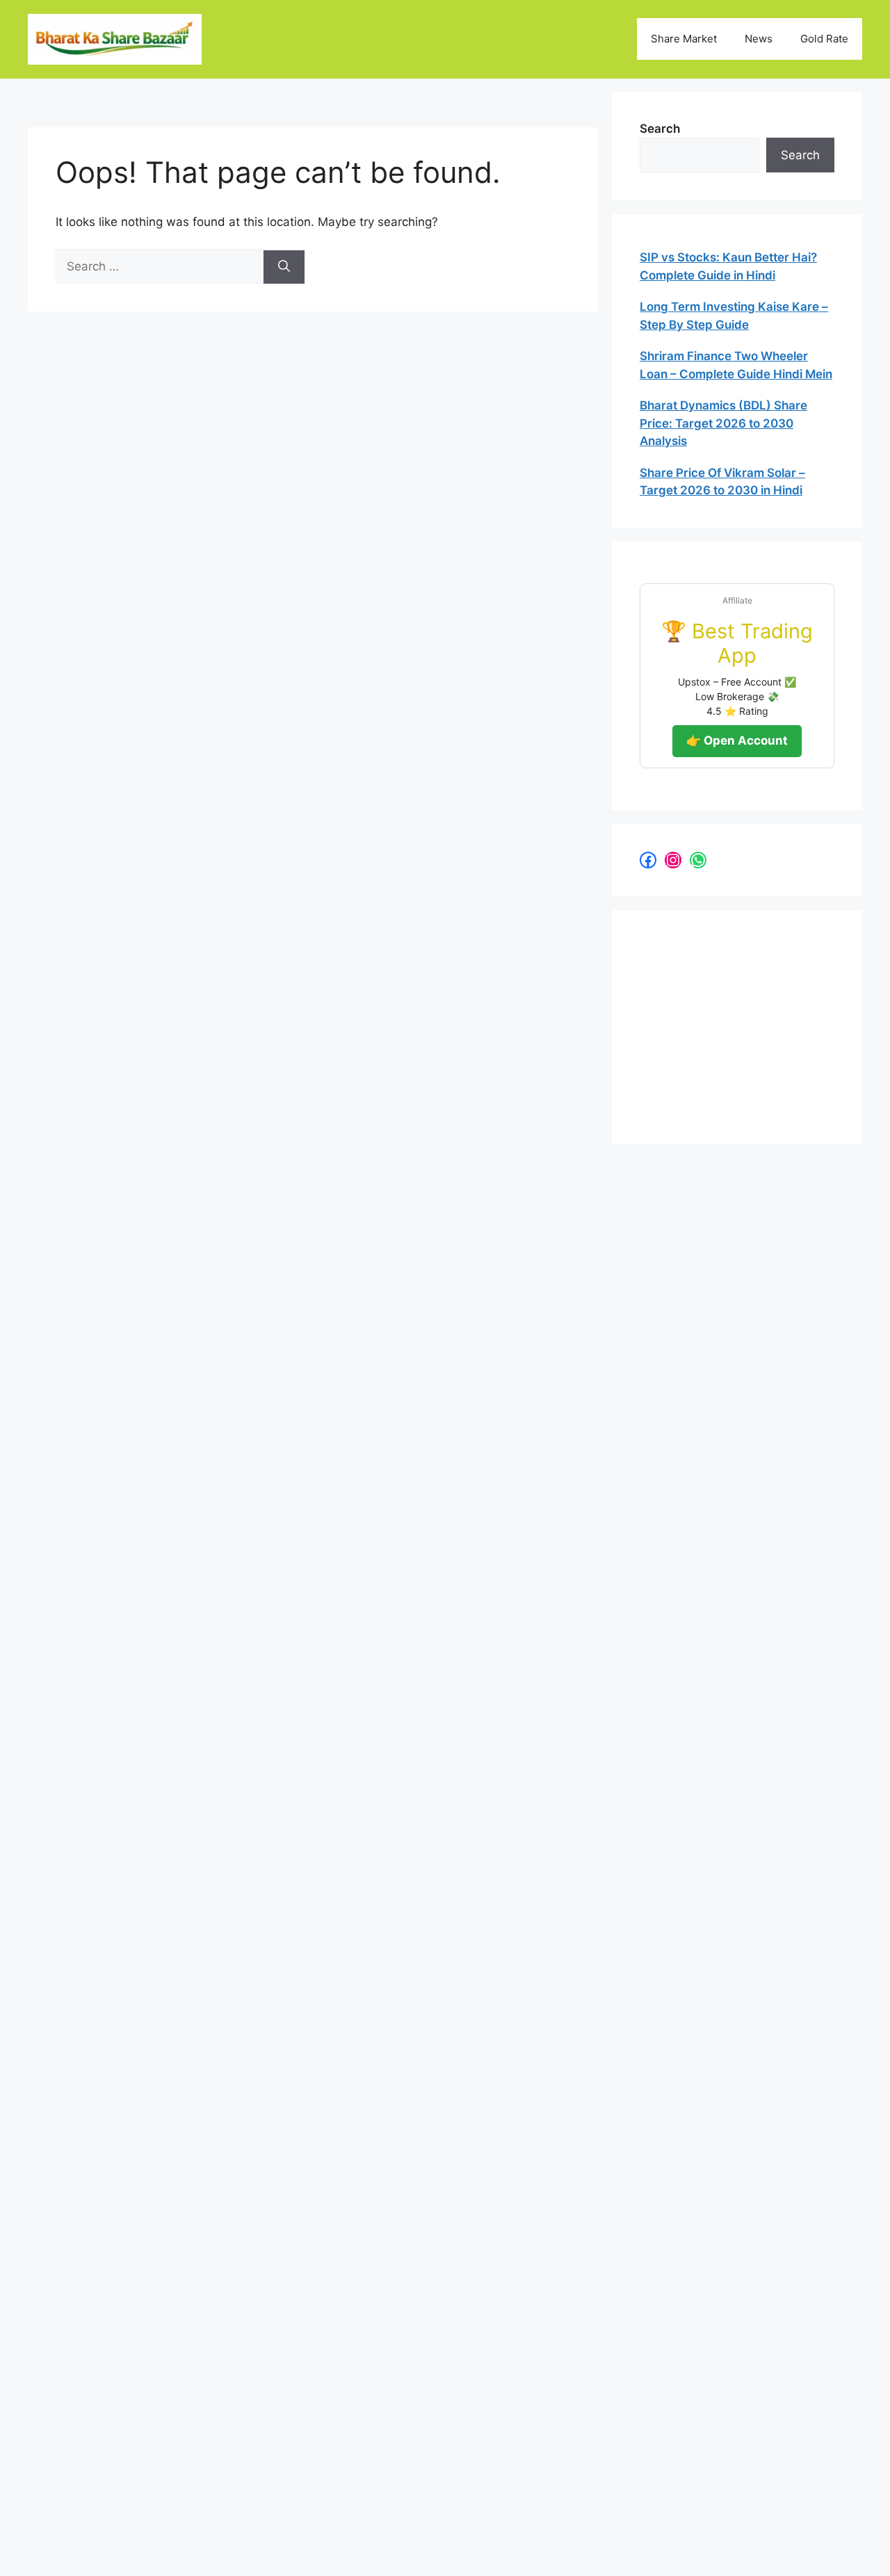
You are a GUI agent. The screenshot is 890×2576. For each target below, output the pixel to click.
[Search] (284, 267)
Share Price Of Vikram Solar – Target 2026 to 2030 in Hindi (722, 482)
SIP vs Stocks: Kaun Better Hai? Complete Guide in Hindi (728, 266)
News (759, 39)
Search (660, 129)
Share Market (684, 39)
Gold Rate (824, 39)
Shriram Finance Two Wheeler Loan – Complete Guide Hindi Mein (736, 365)
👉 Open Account (737, 740)
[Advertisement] (744, 1025)
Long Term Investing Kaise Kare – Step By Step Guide (734, 316)
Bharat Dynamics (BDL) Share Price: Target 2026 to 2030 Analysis (723, 423)
